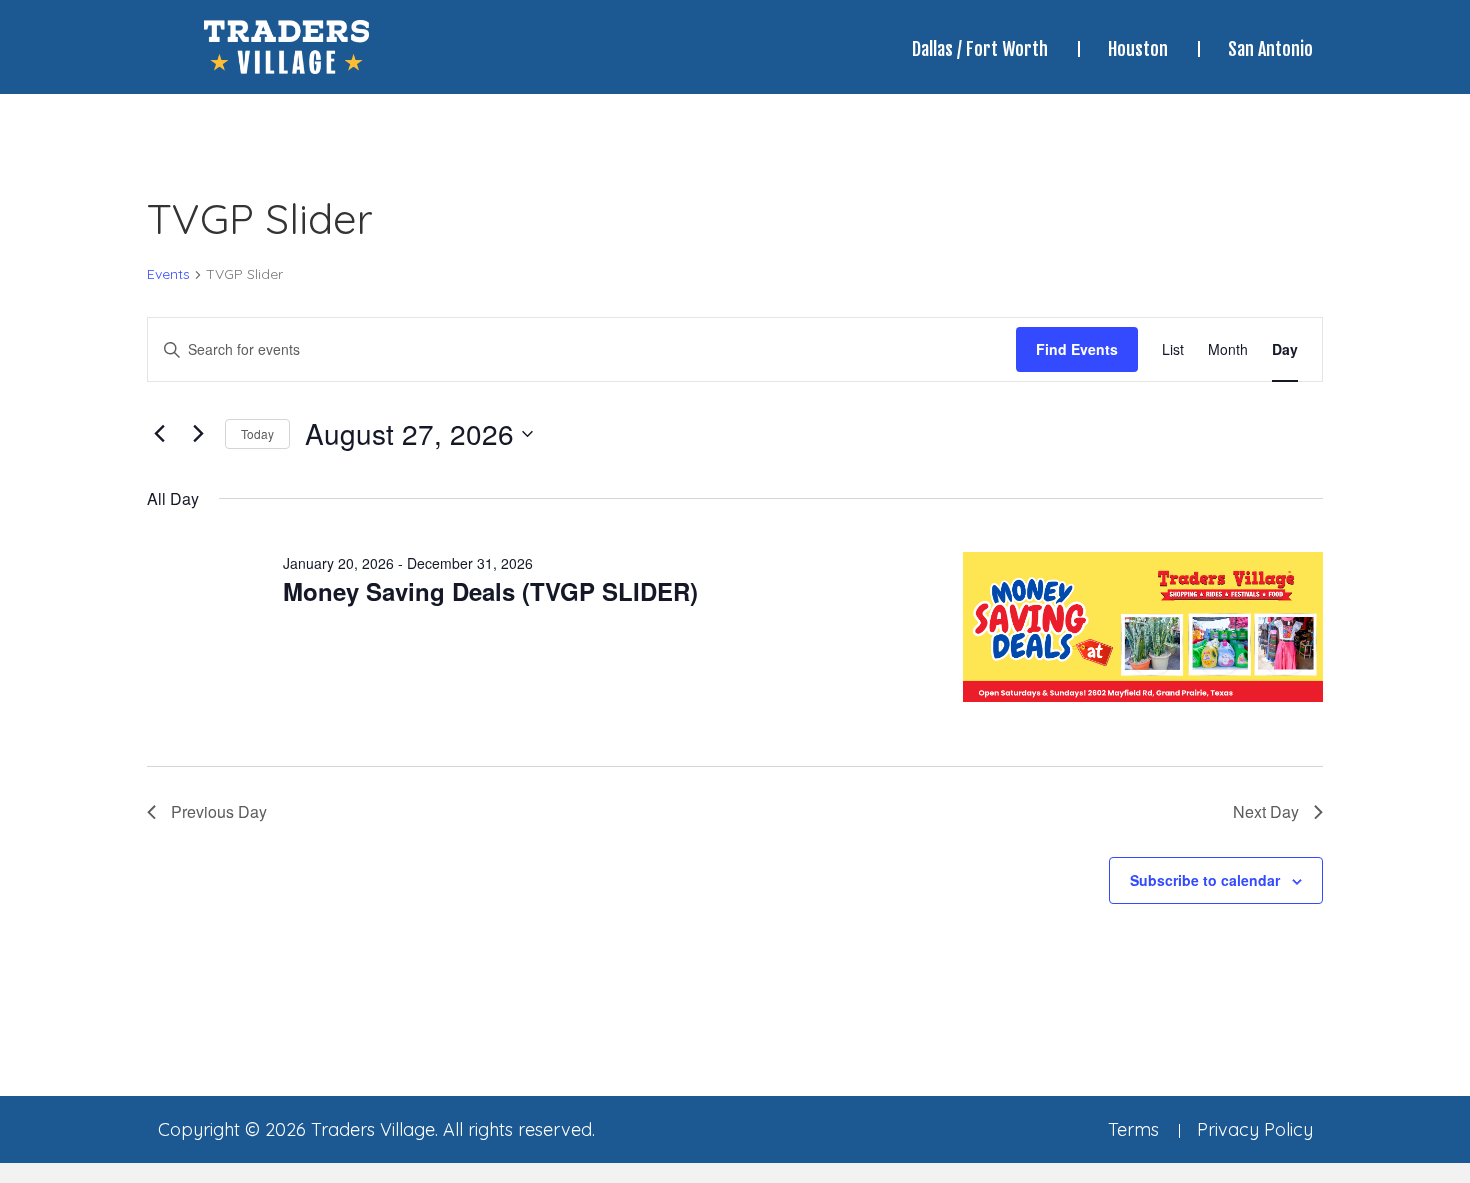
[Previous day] (159, 434)
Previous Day (219, 811)
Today (257, 433)
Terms (1133, 1129)
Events (168, 274)
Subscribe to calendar (1205, 880)
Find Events (1077, 349)
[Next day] (198, 434)
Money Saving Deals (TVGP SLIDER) (490, 591)
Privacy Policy (1255, 1129)
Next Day (1266, 811)
